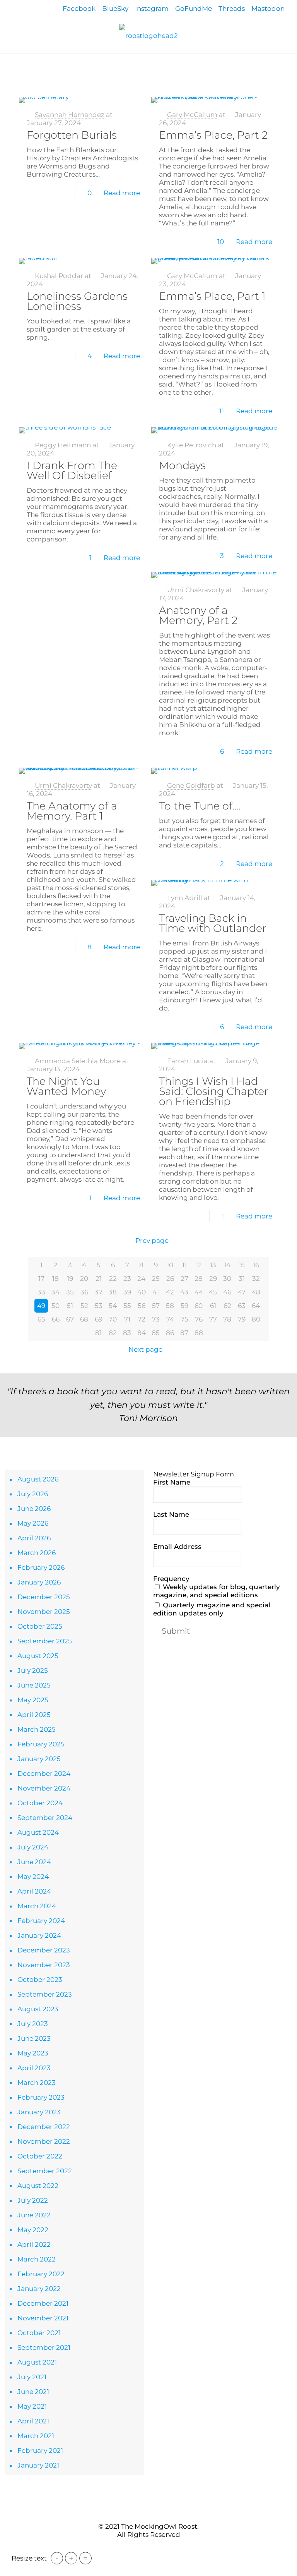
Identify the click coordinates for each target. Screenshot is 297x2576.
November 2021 (43, 2318)
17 (41, 1279)
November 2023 (44, 1965)
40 (142, 1292)
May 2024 (33, 1877)
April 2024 (34, 1891)
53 (99, 1306)
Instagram (152, 9)
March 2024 (37, 1906)
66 (56, 1319)
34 (55, 1292)
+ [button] (71, 2558)
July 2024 (33, 1847)
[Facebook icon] (136, 2549)
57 (156, 1306)
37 (99, 1292)
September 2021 (44, 2347)
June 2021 (33, 2392)
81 (98, 1333)
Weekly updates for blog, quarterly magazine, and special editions (217, 1591)
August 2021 (37, 2362)
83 (127, 1333)
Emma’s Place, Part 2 (213, 135)
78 (227, 1319)
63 (242, 1306)
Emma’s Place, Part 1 (212, 296)
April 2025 (34, 1715)
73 (156, 1319)
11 (222, 411)
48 (256, 1292)
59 (184, 1306)
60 (199, 1306)
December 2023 (44, 1950)
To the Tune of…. (200, 806)
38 (113, 1292)
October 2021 (39, 2333)
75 (184, 1319)
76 (199, 1319)
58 (170, 1306)
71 (127, 1319)
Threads (232, 9)
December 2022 (44, 2127)
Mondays (182, 465)
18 (55, 1279)
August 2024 (38, 1832)
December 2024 (44, 1773)
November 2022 (44, 2141)
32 (256, 1279)
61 (213, 1306)
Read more (122, 193)
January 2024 (39, 1935)
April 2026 (34, 1538)
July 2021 (32, 2377)
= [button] (85, 2558)
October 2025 (40, 1626)
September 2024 (45, 1818)
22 (113, 1279)
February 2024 (41, 1921)
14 (227, 1265)
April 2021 (33, 2421)
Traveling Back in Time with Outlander (213, 923)
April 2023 (34, 2068)
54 (113, 1306)
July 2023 (33, 2024)
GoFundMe (194, 9)
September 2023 (45, 1994)
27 (184, 1279)
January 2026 (39, 1582)
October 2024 (40, 1803)
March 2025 (37, 1729)
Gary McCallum (192, 115)
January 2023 (39, 2112)
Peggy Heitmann (63, 445)
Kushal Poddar (59, 276)
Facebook (79, 9)
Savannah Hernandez (70, 115)
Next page (145, 1349)
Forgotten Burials (72, 135)
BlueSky (115, 9)
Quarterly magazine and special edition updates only (212, 1609)
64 (256, 1306)
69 (99, 1319)
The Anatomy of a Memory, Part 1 (72, 811)
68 (84, 1319)
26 (170, 1279)
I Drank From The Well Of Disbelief (72, 470)
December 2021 (43, 2303)
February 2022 (41, 2274)
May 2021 (32, 2406)
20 (84, 1279)
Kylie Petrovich (192, 445)
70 (113, 1319)
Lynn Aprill (185, 898)
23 (127, 1279)
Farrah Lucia (187, 1061)
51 (70, 1306)
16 (256, 1265)
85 (156, 1333)
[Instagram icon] (161, 2549)
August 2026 (38, 1479)
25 (156, 1279)
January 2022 (39, 2289)
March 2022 (37, 2259)
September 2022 (45, 2171)
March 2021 (36, 2436)
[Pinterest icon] (153, 2549)
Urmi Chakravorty (196, 590)
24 (141, 1279)
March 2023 (37, 2083)
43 (184, 1292)
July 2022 (33, 2200)
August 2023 (38, 2009)
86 (170, 1333)
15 (242, 1265)
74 (170, 1319)
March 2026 (37, 1553)
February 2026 (41, 1567)
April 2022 (34, 2244)
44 (199, 1292)
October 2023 (40, 1980)
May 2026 (33, 1523)
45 (213, 1292)
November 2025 (44, 1612)
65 (41, 1319)
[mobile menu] (7, 64)
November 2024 (44, 1788)
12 (199, 1265)
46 (227, 1292)
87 (184, 1333)
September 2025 (45, 1641)
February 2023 (41, 2097)
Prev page (152, 1241)
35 (70, 1292)
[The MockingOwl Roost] (148, 35)
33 (41, 1292)
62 (227, 1306)
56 (142, 1306)
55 (127, 1306)
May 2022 (33, 2230)
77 (213, 1319)
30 (227, 1279)
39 (127, 1292)
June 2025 (34, 1685)
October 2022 (40, 2156)
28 (199, 1279)
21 (99, 1279)
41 (156, 1292)
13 (213, 1265)
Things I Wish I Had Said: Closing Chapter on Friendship (214, 1091)
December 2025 (44, 1597)
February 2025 (41, 1744)
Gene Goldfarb (191, 785)
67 (70, 1319)
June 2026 (34, 1509)
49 (41, 1306)
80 (256, 1319)
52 (84, 1306)
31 (242, 1279)
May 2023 (33, 2053)
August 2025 (38, 1656)
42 (170, 1292)
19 (70, 1279)
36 (84, 1292)
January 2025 (39, 1759)
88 (199, 1333)
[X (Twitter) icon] (144, 2549)
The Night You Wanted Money (66, 1086)
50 (55, 1306)
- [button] (57, 2558)
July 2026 (33, 1494)
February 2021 (40, 2451)
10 (221, 242)
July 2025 (33, 1670)
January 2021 (38, 2465)
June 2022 (34, 2215)
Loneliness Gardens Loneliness (77, 301)
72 (142, 1319)
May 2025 (33, 1700)
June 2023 (34, 2038)
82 (113, 1333)
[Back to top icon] (148, 2511)
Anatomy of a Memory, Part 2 (198, 615)
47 (242, 1292)
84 (142, 1333)
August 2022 (38, 2186)
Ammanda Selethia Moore (78, 1061)
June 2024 (34, 1862)
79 (242, 1319)
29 (213, 1279)
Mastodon (268, 9)
